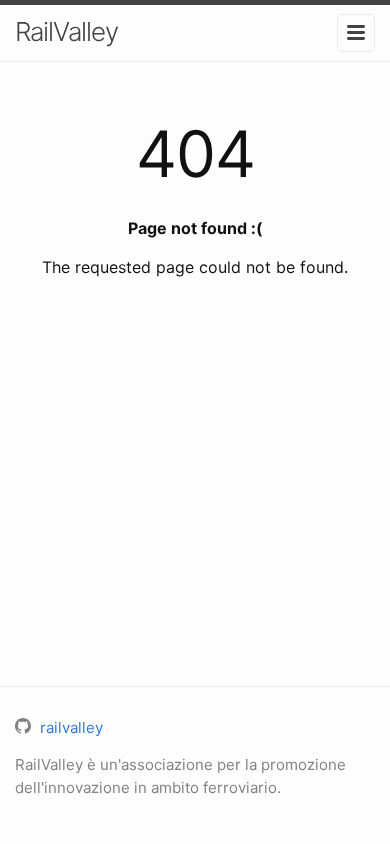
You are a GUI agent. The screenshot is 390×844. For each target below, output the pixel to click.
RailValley (66, 31)
